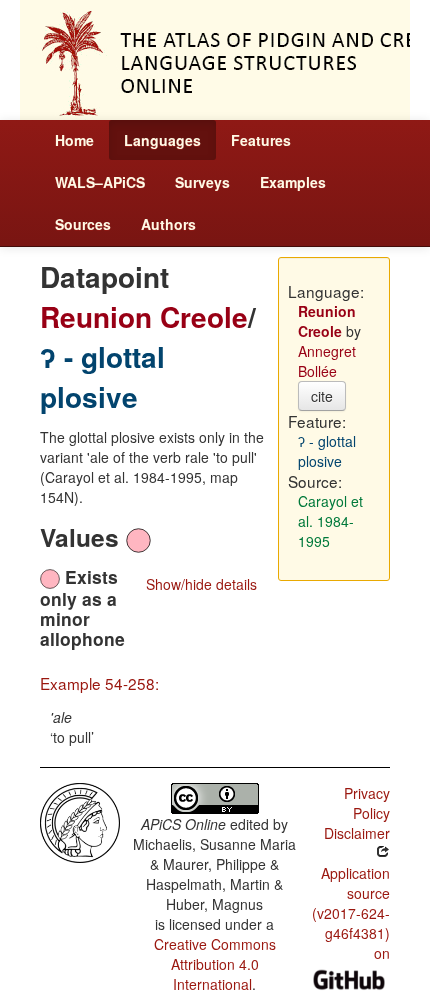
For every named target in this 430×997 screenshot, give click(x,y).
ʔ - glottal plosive (102, 376)
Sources (83, 224)
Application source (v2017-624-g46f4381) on (351, 913)
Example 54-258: (99, 683)
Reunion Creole (144, 316)
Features (261, 140)
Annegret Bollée (327, 361)
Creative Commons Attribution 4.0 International (215, 964)
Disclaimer (357, 833)
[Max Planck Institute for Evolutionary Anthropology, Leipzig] (80, 821)
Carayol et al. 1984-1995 (330, 521)
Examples (293, 182)
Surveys (202, 182)
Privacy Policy (367, 803)
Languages (162, 140)
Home (74, 140)
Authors (168, 224)
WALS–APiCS (100, 182)
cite (322, 396)
